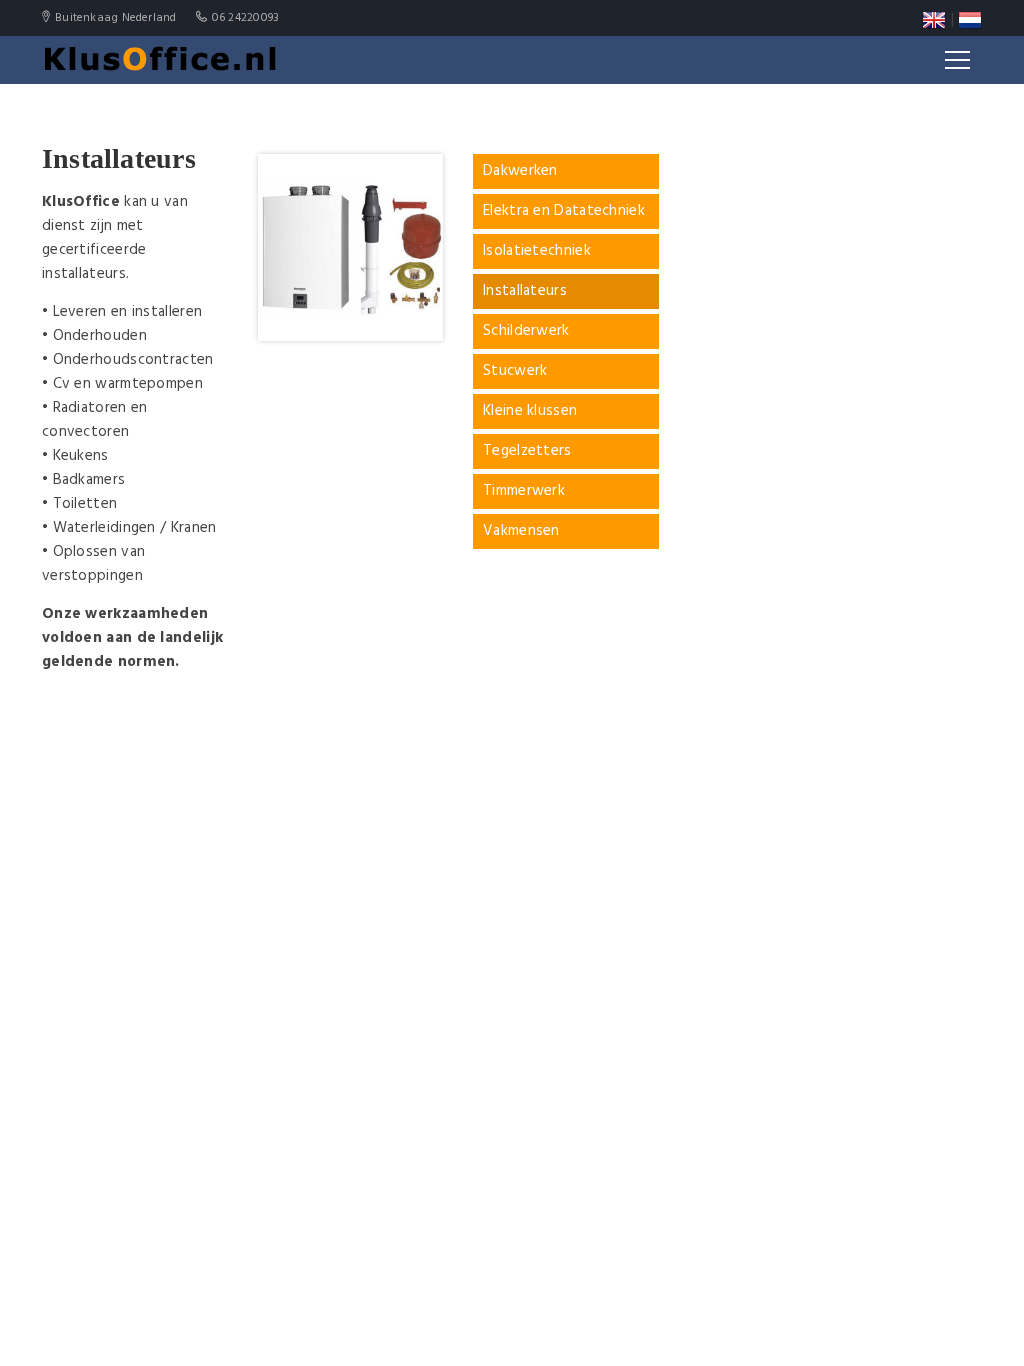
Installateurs (525, 291)
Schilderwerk (526, 331)
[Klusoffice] (160, 60)
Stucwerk (515, 371)
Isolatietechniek (537, 251)
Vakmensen (521, 531)
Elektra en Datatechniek (564, 211)
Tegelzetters (527, 451)
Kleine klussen (530, 411)
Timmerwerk (524, 491)
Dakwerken (520, 171)
